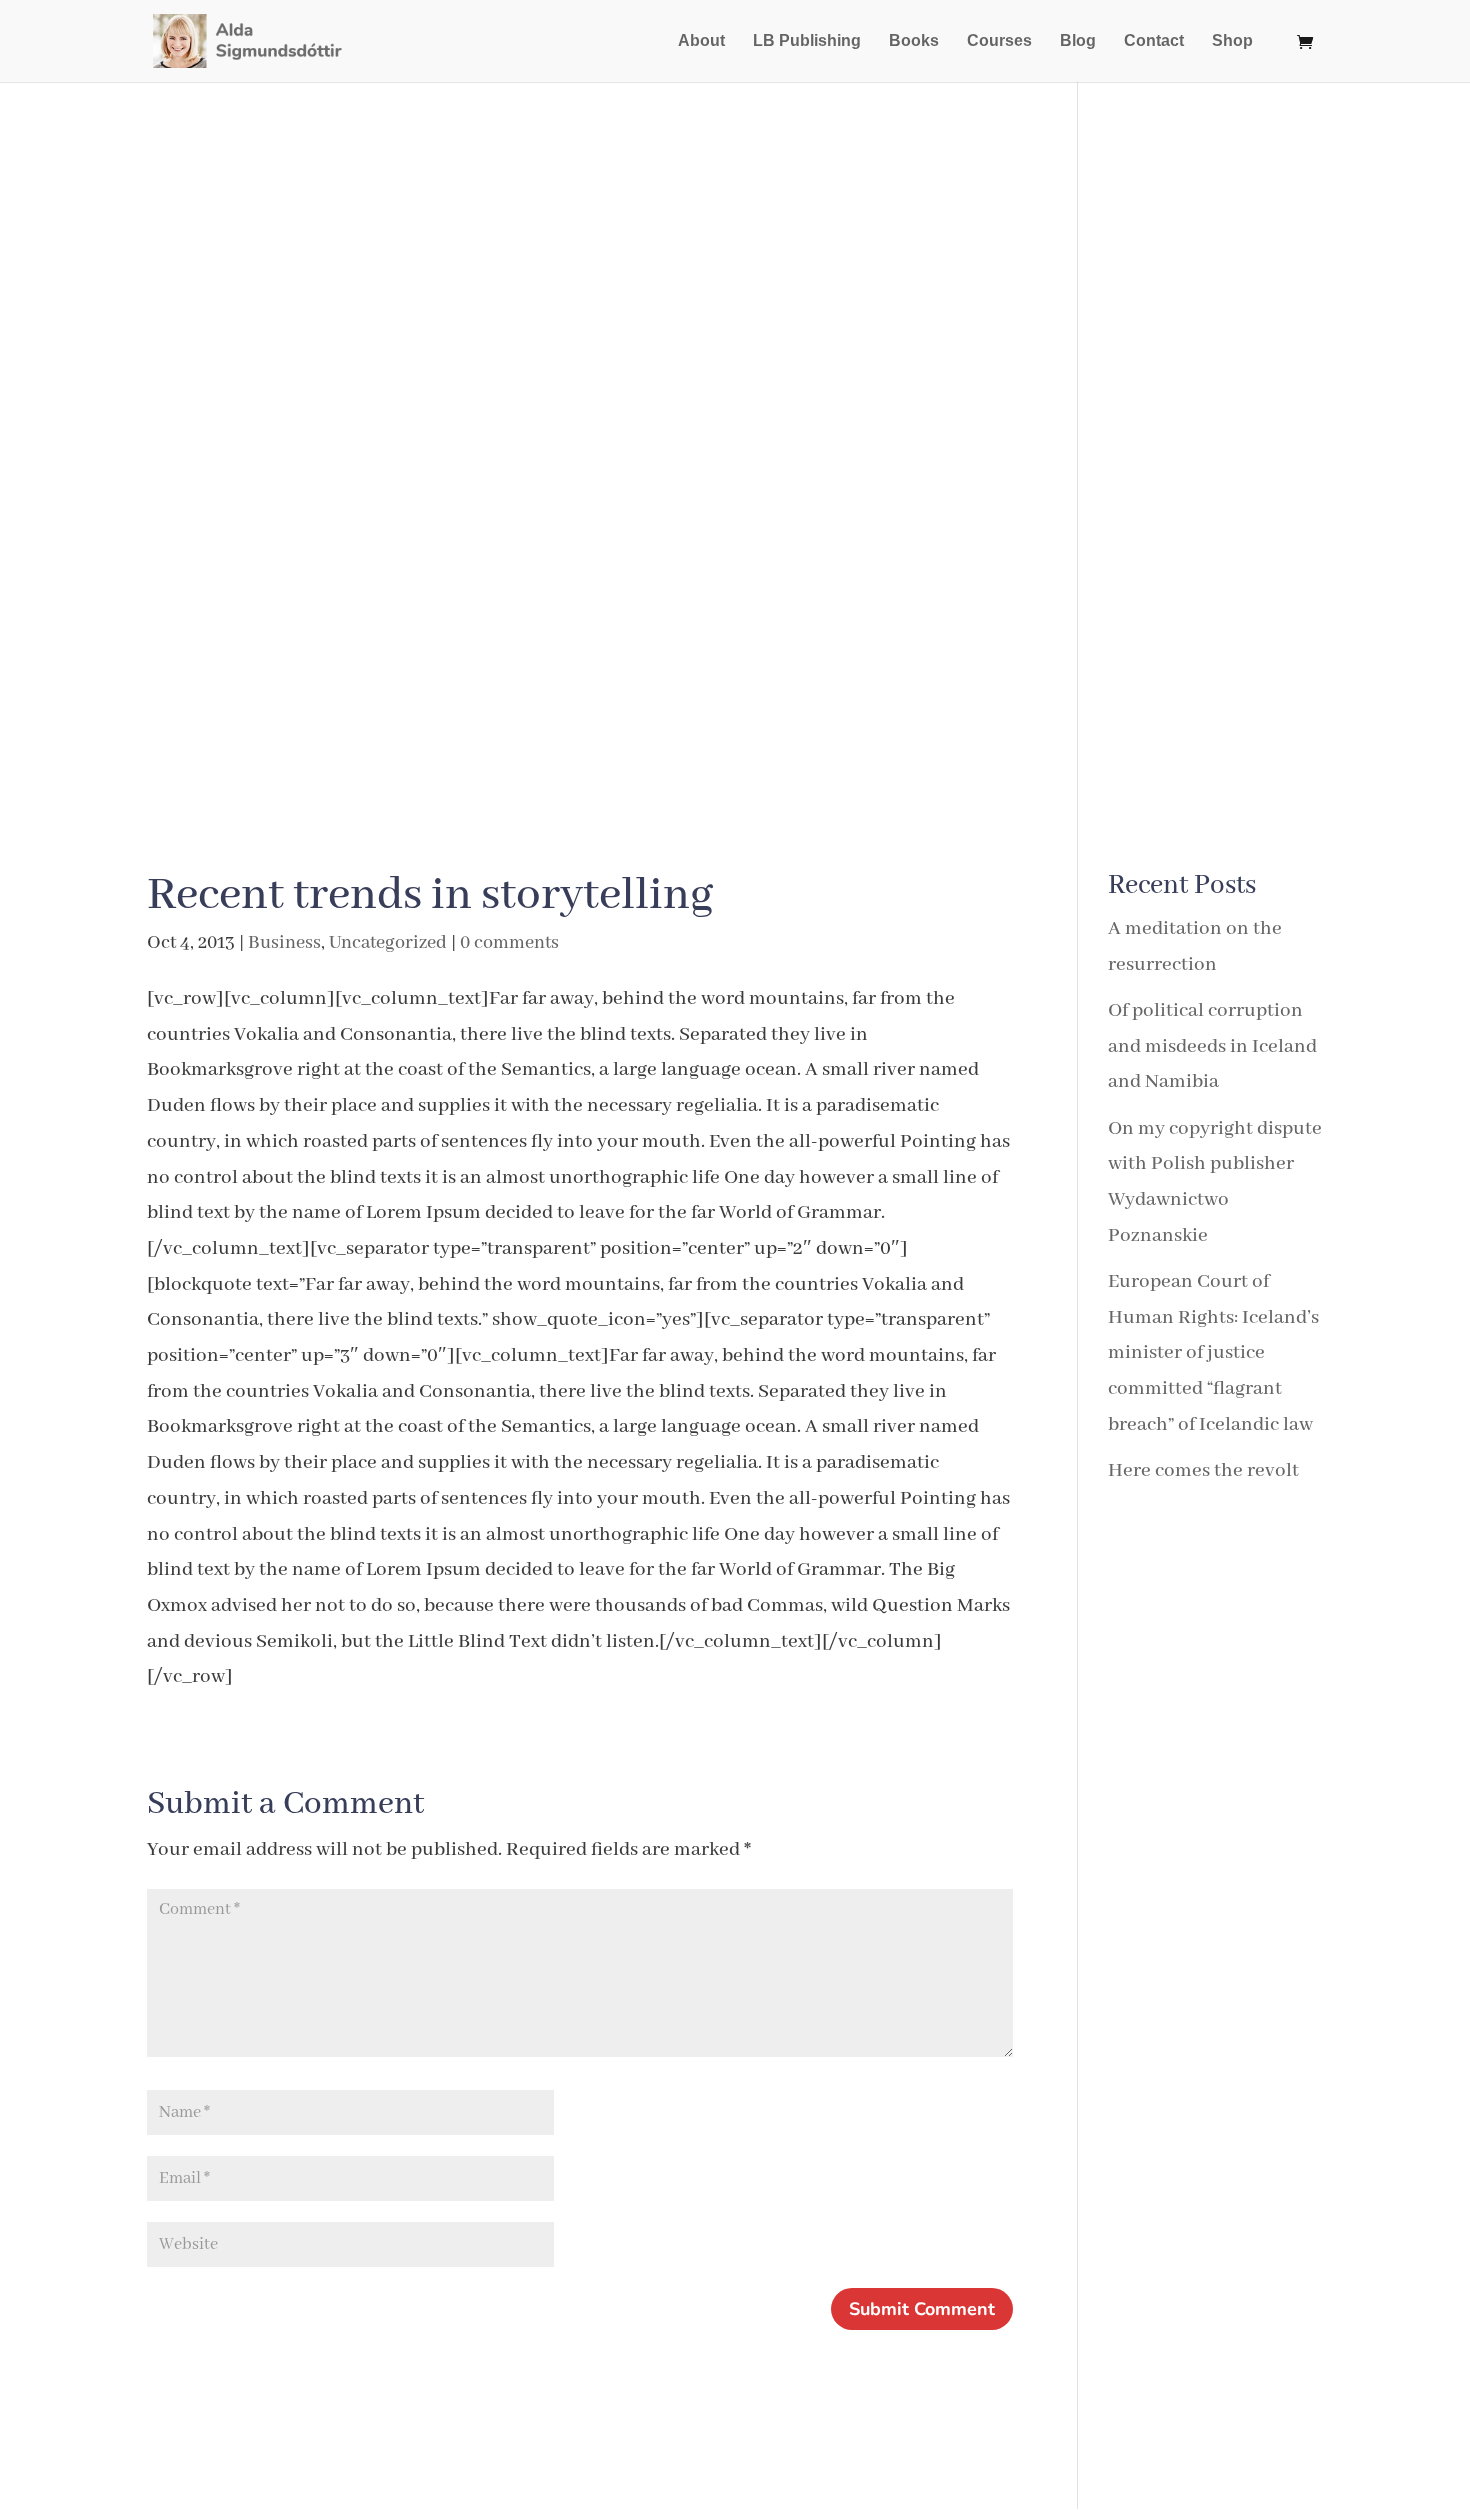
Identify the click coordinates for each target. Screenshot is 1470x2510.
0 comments (509, 943)
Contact (1154, 41)
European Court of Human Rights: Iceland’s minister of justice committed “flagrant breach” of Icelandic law (1213, 1353)
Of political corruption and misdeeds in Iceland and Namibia (1212, 1046)
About (701, 41)
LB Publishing (807, 41)
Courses (999, 41)
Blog (1078, 41)
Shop (1232, 41)
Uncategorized (388, 943)
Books (914, 41)
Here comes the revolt (1203, 1470)
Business (284, 943)
